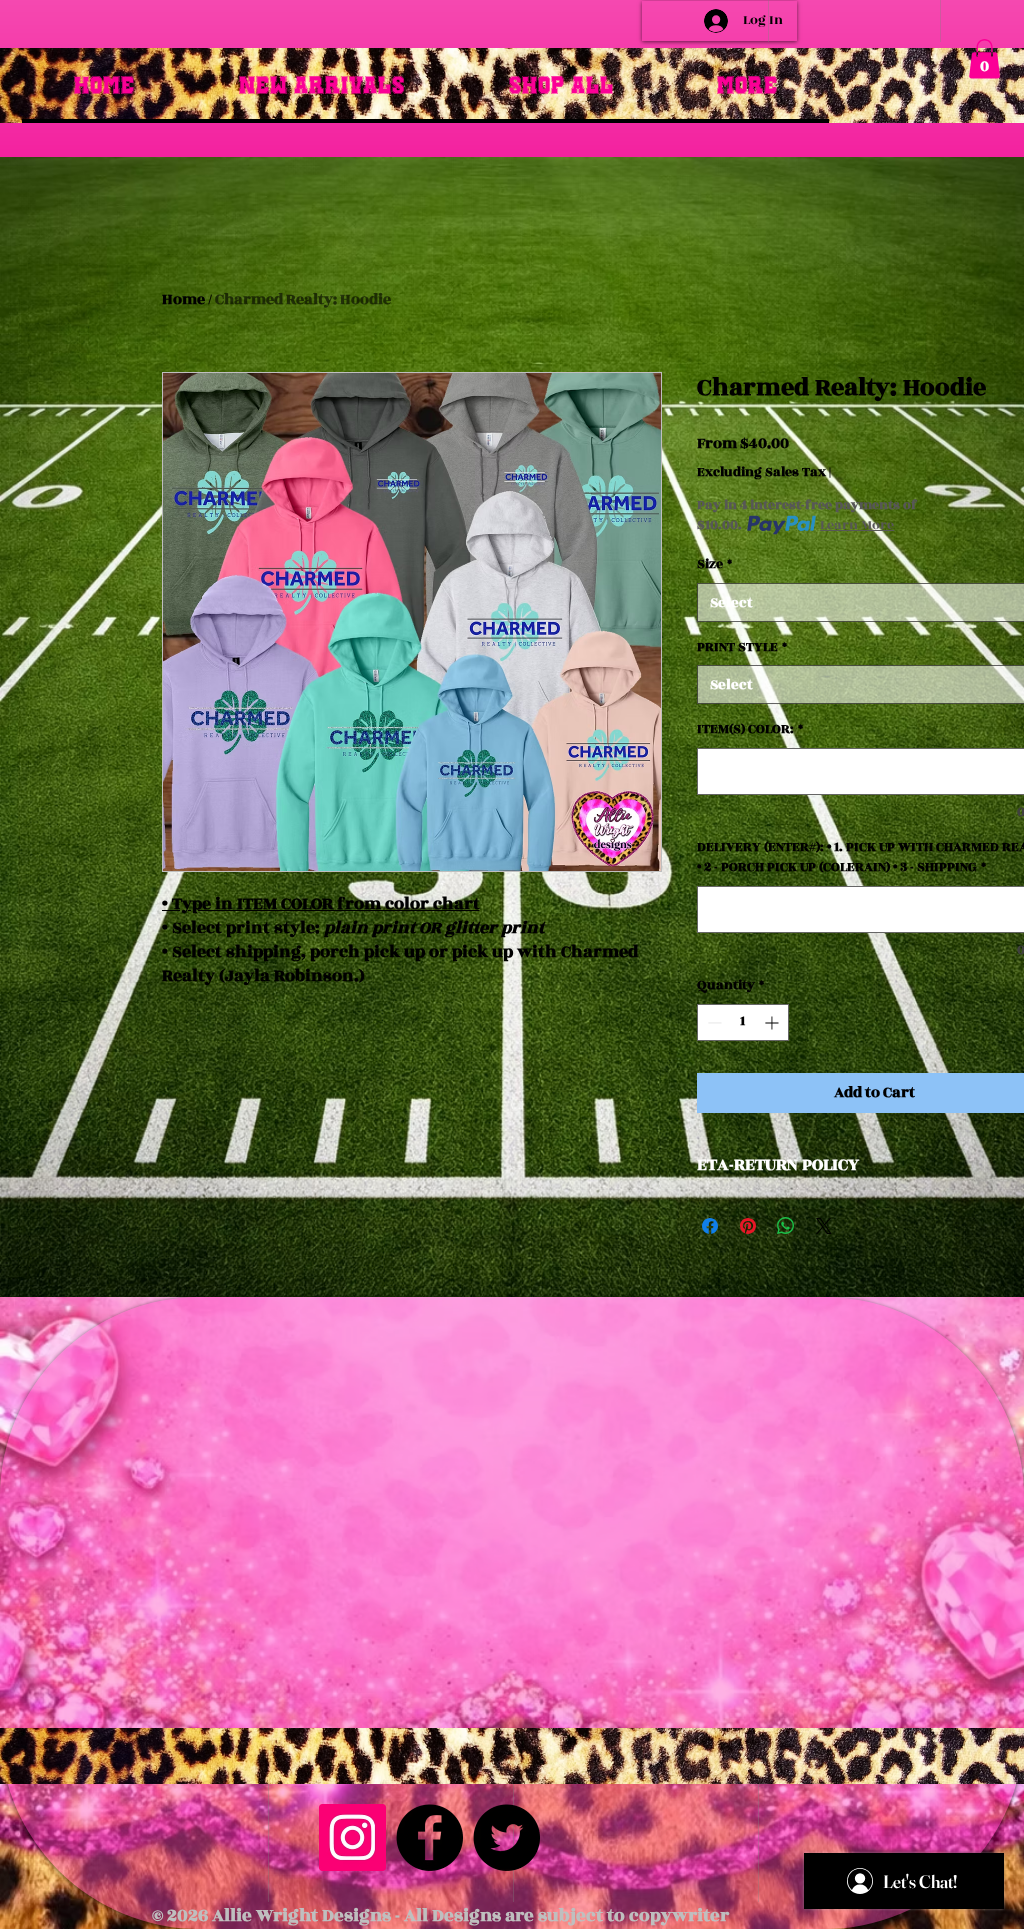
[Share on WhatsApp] (786, 1226)
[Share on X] (824, 1226)
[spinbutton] (743, 1022)
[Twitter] (506, 1837)
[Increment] (773, 1022)
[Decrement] (712, 1022)
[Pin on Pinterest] (748, 1226)
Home (183, 299)
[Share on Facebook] (710, 1226)
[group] (512, 199)
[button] (984, 58)
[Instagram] (352, 1837)
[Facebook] (429, 1837)
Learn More (857, 525)
